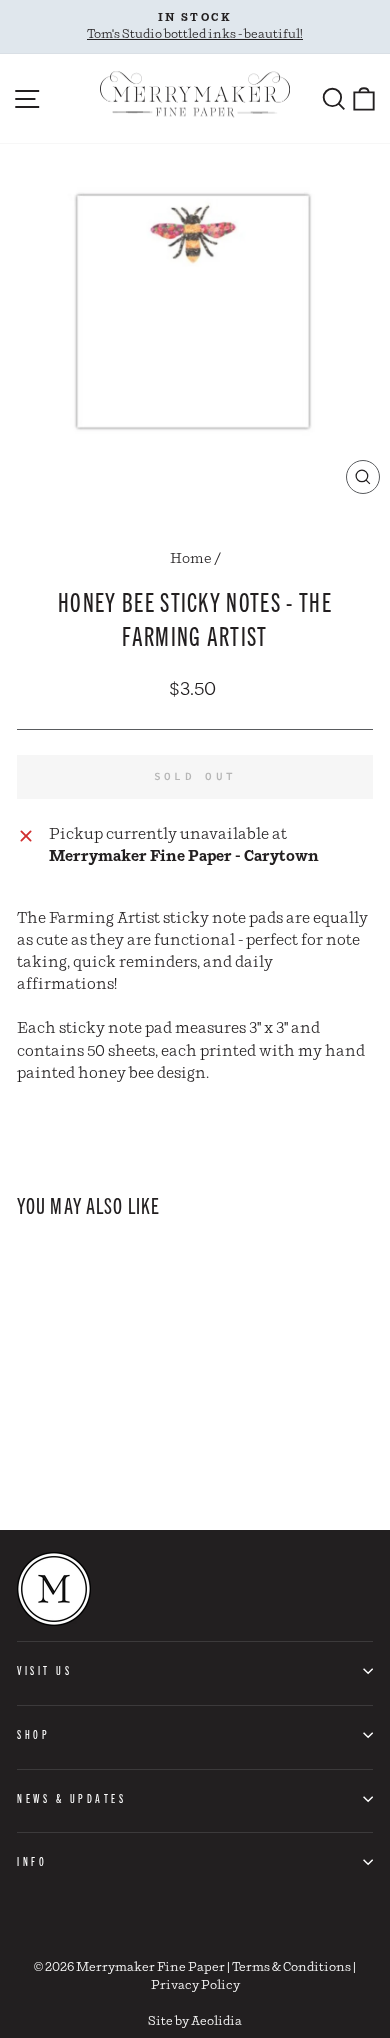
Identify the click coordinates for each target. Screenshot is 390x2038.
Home (191, 559)
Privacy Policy (195, 1985)
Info (32, 1861)
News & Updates (71, 1798)
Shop (33, 1734)
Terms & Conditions (291, 1967)
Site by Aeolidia (195, 2021)
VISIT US (44, 1670)
